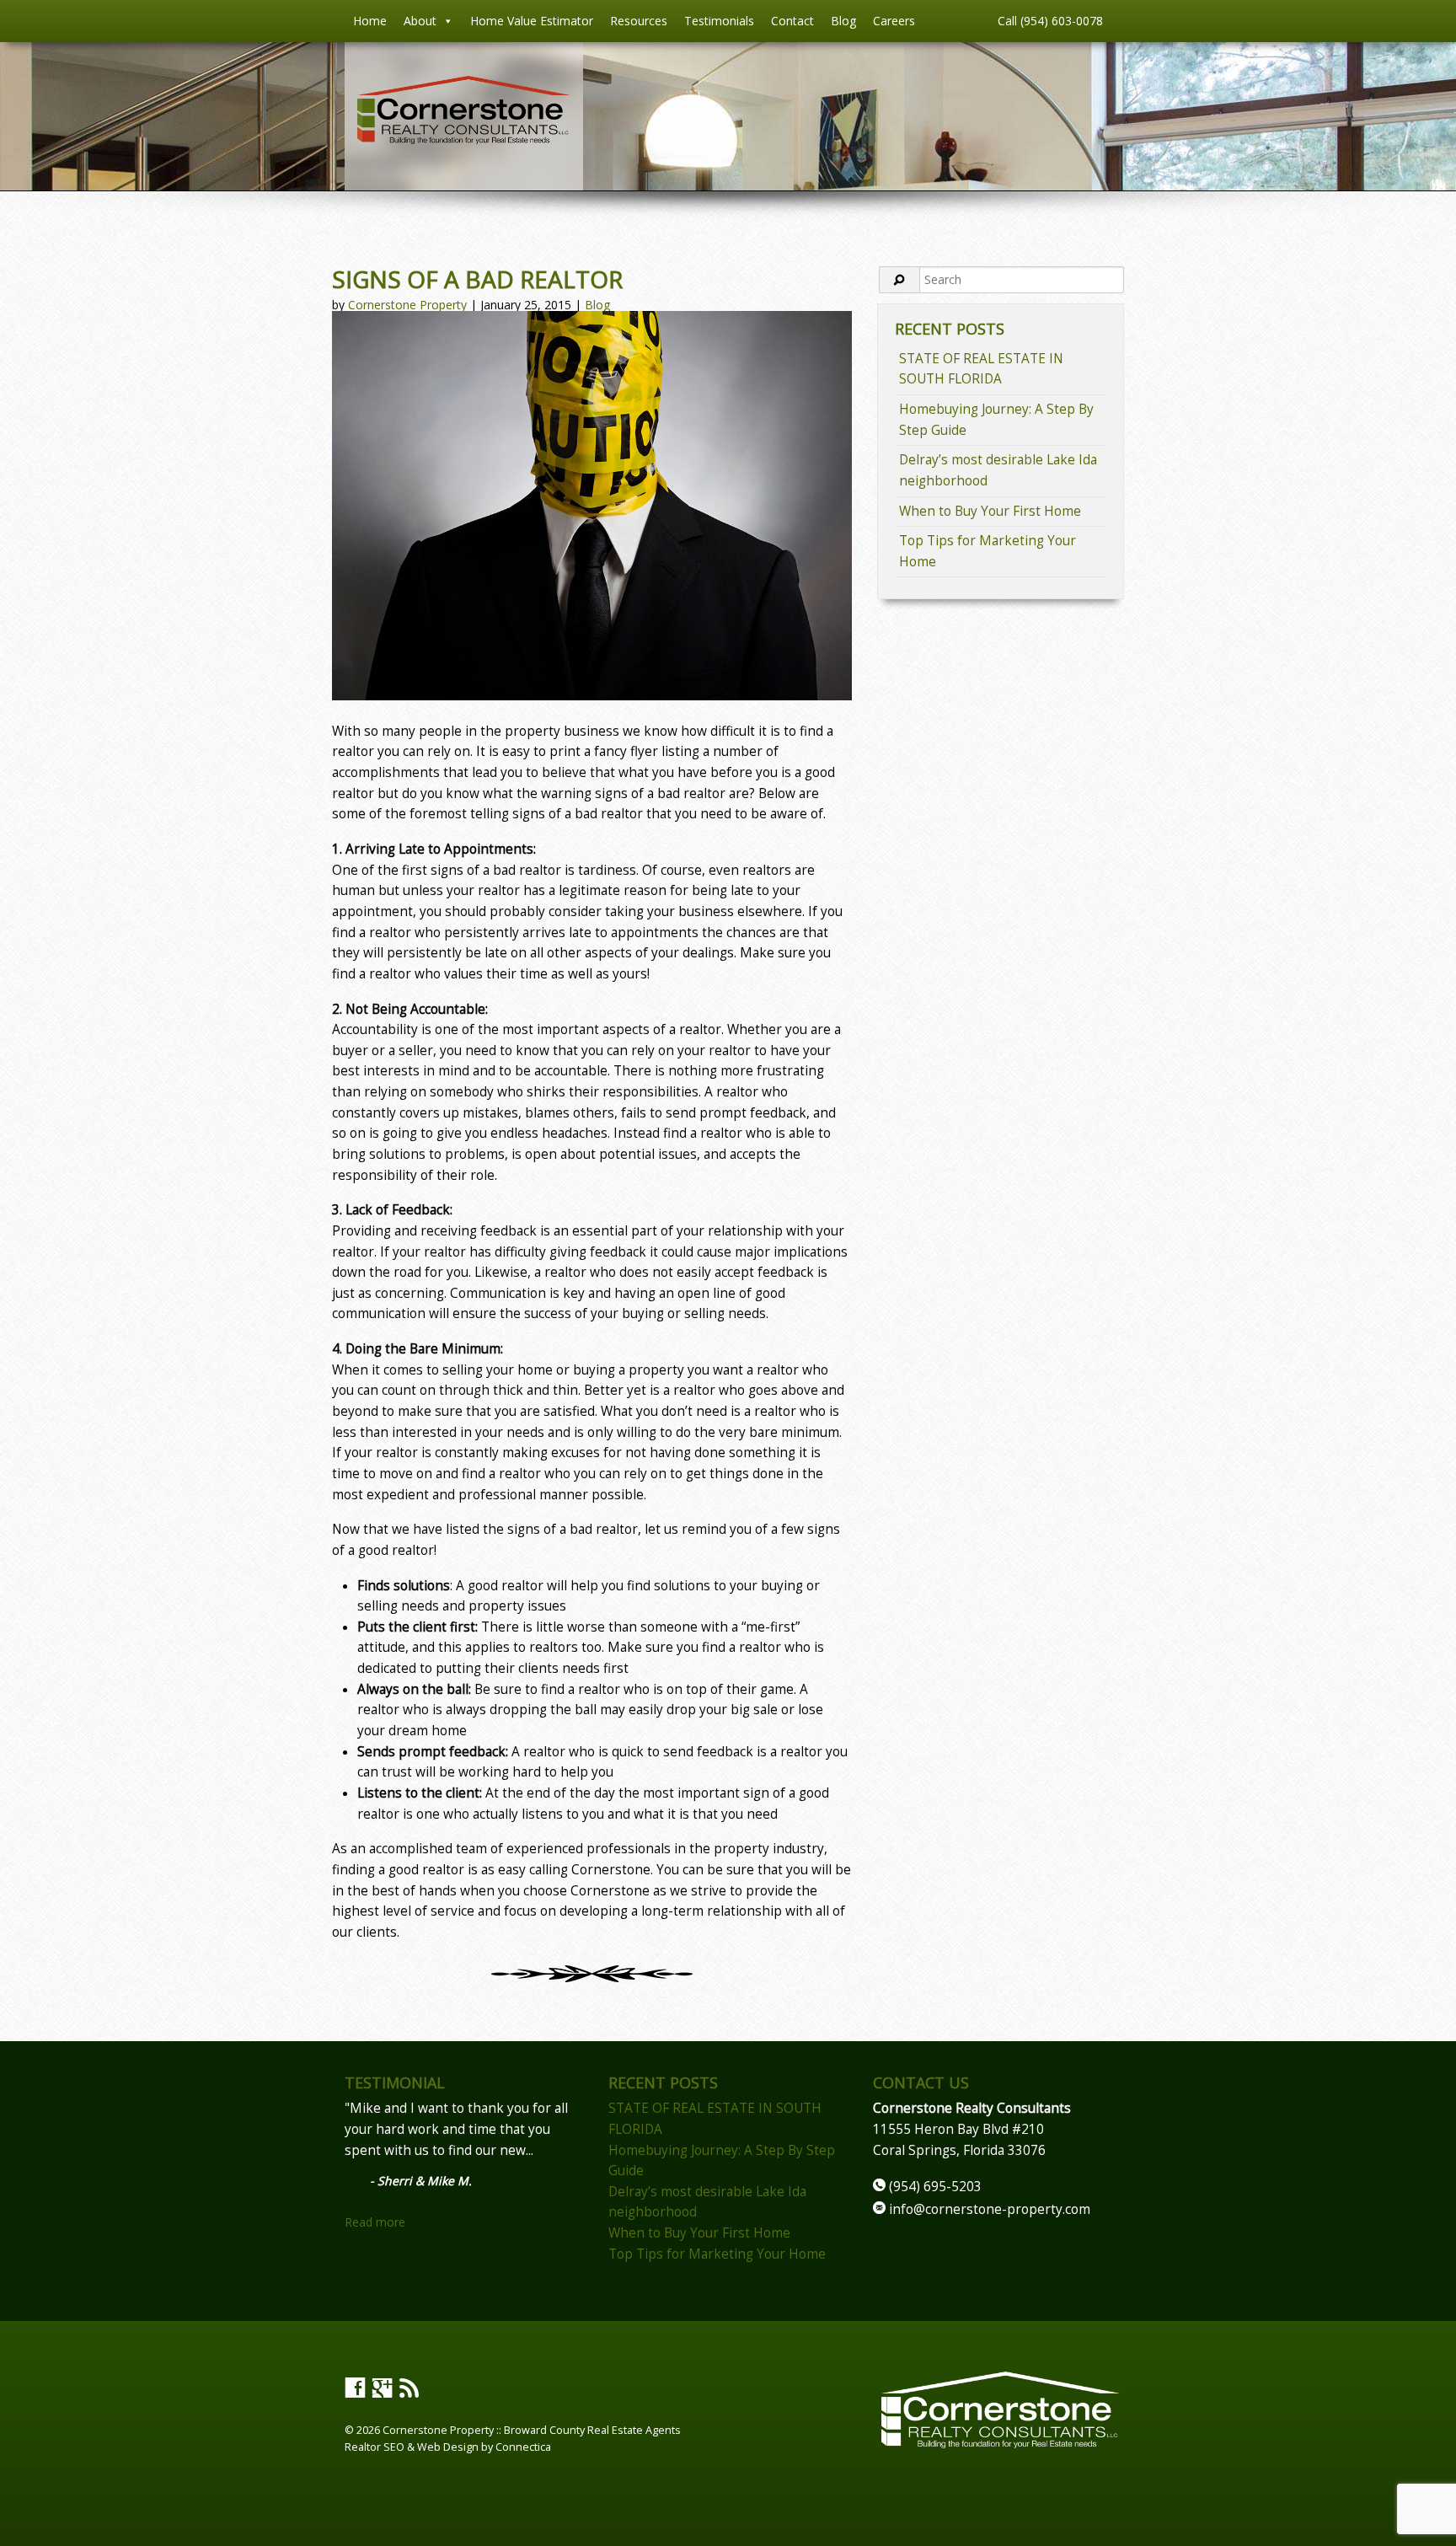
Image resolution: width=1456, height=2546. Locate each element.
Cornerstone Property (407, 305)
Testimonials (719, 21)
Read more (375, 2222)
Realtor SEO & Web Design (412, 2447)
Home (370, 21)
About (420, 21)
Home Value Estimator (532, 21)
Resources (639, 21)
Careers (894, 21)
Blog (843, 21)
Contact (792, 21)
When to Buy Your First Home (990, 511)
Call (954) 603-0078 (1050, 21)
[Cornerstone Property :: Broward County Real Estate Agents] (464, 139)
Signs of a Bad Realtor (477, 279)
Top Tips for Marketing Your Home (717, 2254)
